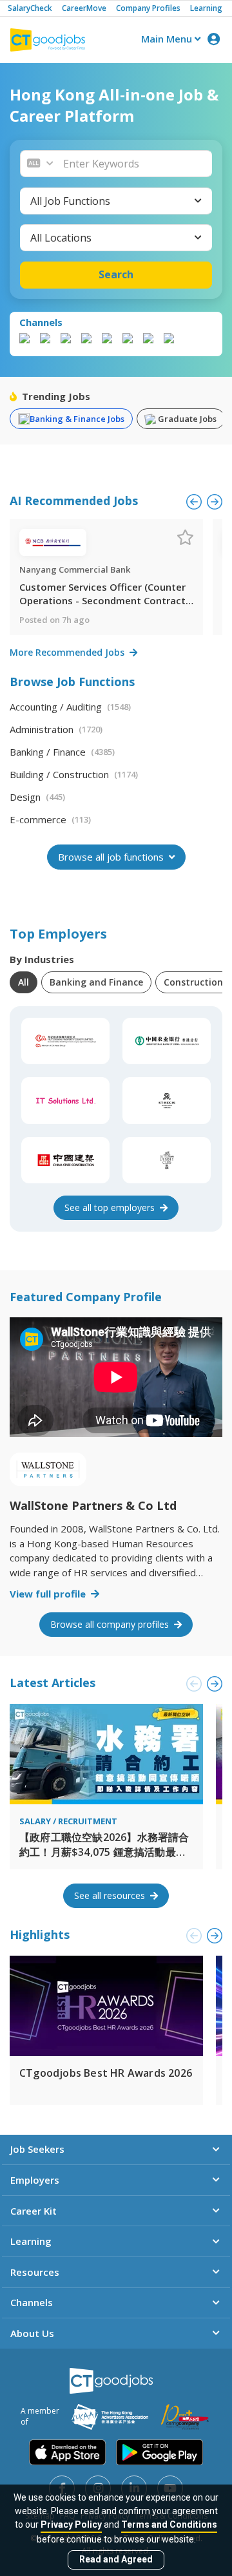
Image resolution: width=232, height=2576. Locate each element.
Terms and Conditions (169, 2524)
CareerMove (84, 8)
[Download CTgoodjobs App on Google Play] (159, 2452)
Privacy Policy (71, 2524)
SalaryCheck (30, 8)
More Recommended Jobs (68, 652)
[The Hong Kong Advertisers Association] (110, 2417)
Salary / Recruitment (68, 1821)
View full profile (49, 1594)
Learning (206, 8)
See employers (111, 1207)
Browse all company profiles (111, 1624)
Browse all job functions (112, 857)
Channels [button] (32, 2302)
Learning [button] (31, 2241)
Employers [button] (35, 2180)
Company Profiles (148, 8)
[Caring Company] (185, 2417)
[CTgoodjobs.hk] (111, 2381)
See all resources (111, 1895)
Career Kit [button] (34, 2211)
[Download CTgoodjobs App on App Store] (68, 2452)
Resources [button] (35, 2272)
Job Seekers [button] (37, 2149)
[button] (134, 164)
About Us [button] (32, 2333)
